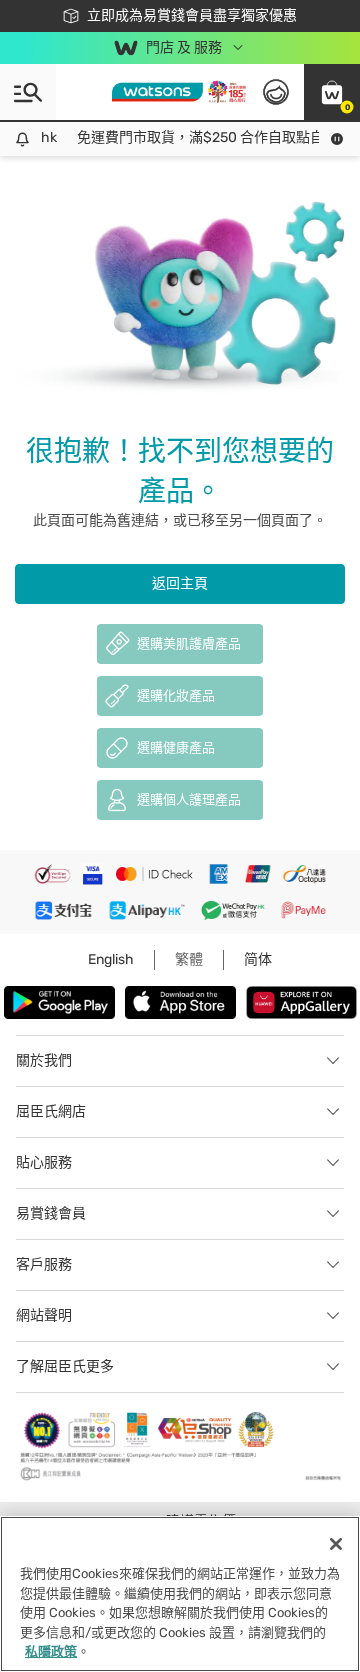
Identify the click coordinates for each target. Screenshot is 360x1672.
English (111, 959)
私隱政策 (51, 1651)
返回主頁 (180, 583)
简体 (258, 959)
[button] (332, 92)
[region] (180, 1594)
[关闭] (336, 1544)
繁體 (189, 959)
